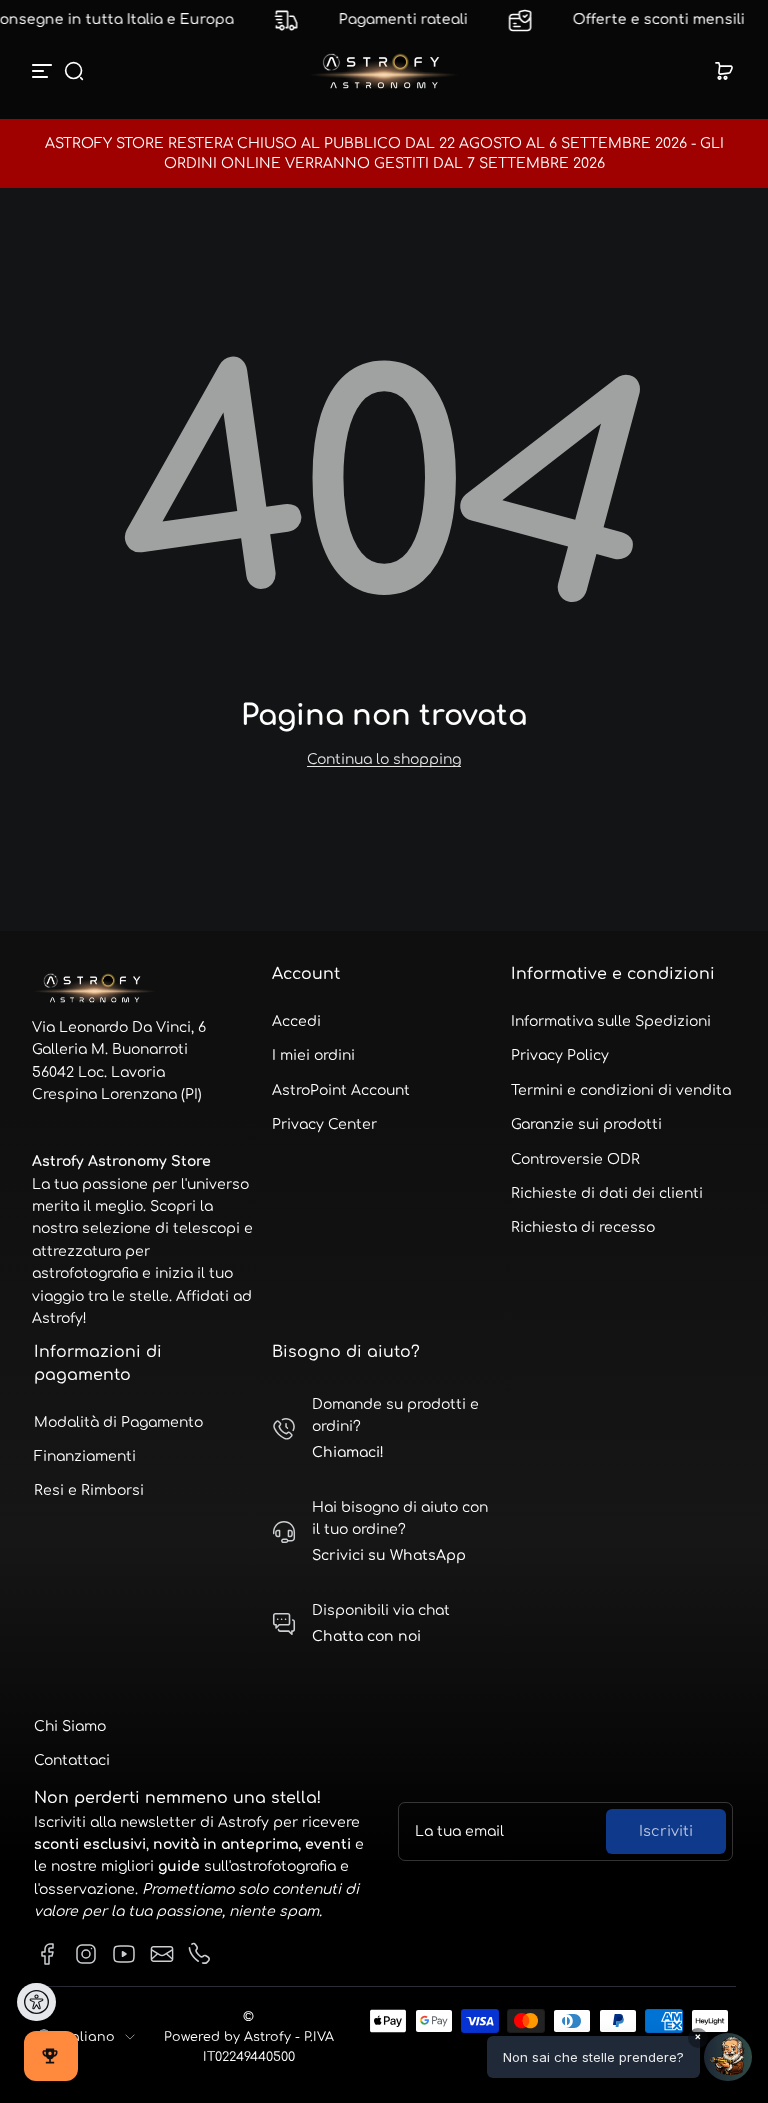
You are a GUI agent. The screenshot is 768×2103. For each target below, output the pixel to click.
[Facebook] (48, 1954)
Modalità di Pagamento (118, 1422)
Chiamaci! (348, 1452)
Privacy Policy (560, 1055)
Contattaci (72, 1760)
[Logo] (384, 71)
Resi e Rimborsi (89, 1490)
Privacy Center (324, 1124)
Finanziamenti (85, 1456)
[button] (74, 71)
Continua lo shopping (384, 759)
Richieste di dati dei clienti (607, 1193)
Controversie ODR (575, 1159)
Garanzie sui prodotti (586, 1124)
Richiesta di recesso (583, 1227)
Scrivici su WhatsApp (389, 1555)
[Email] (162, 1954)
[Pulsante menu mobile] (44, 71)
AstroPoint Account (341, 1090)
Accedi (296, 1021)
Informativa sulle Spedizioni (611, 1021)
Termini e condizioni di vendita (621, 1090)
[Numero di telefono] (200, 1954)
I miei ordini (313, 1055)
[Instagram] (86, 1954)
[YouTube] (124, 1954)
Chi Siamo (70, 1726)
